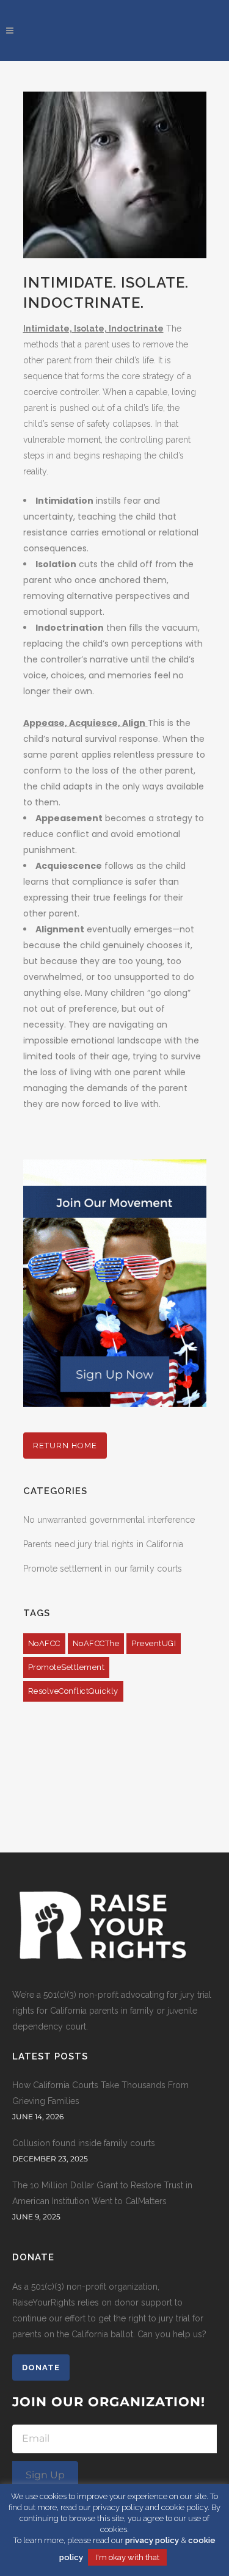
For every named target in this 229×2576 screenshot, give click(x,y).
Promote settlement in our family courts (103, 1569)
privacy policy (152, 2540)
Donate (41, 2367)
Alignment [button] (60, 929)
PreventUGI (154, 1643)
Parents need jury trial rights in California (103, 1544)
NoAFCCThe (96, 1643)
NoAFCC (44, 1643)
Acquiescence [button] (69, 866)
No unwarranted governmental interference (109, 1520)
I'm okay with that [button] (127, 2557)
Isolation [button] (56, 564)
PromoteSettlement (67, 1667)
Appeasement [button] (69, 818)
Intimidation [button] (64, 501)
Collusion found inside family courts (84, 2143)
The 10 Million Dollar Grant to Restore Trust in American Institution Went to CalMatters (102, 2193)
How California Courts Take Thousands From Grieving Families (100, 2093)
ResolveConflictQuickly (73, 1691)
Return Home (65, 1446)
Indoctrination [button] (70, 628)
